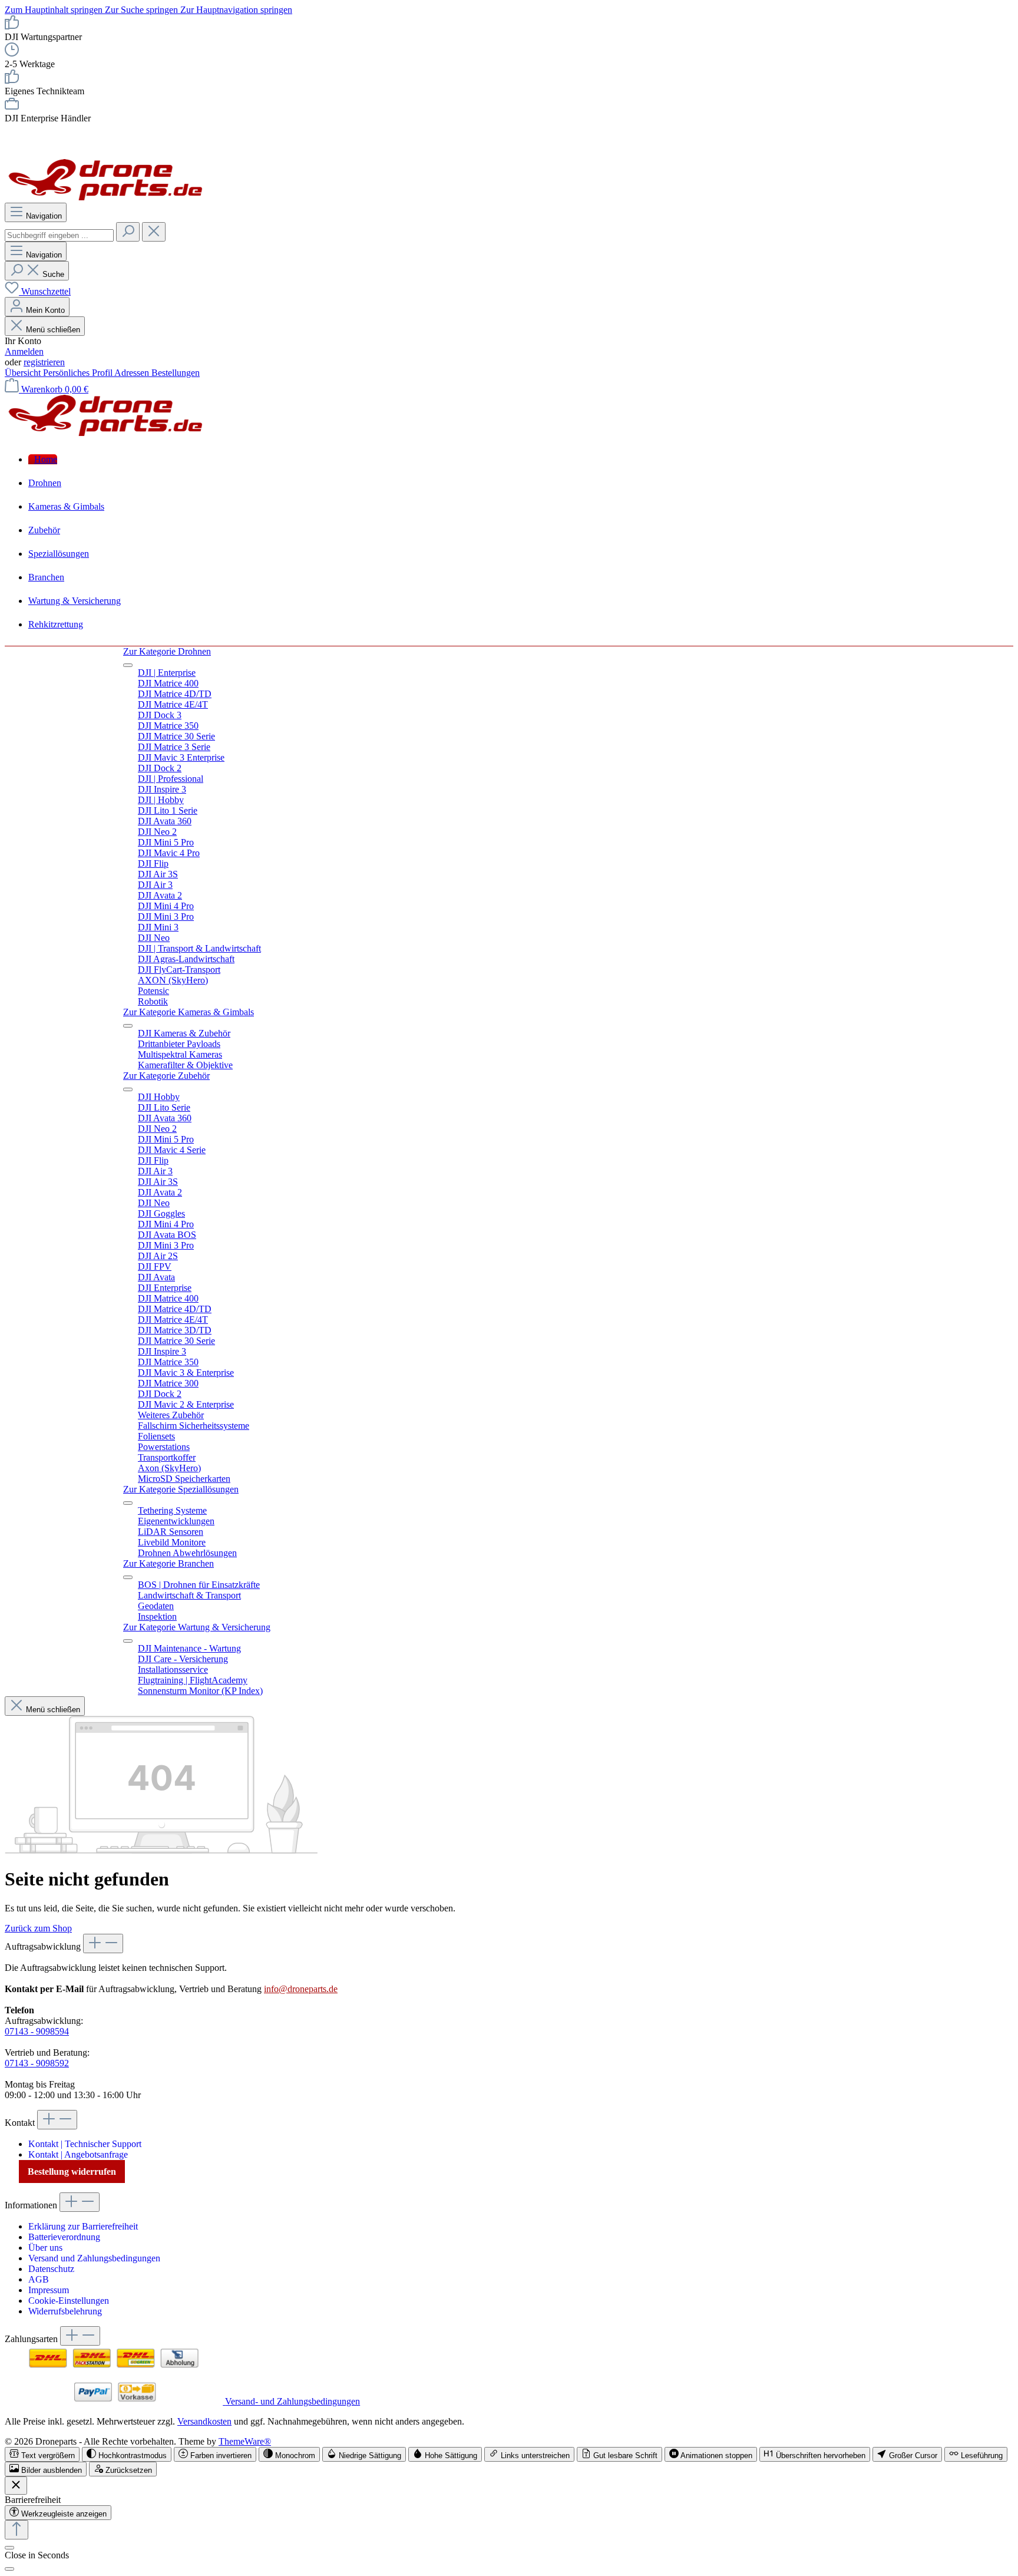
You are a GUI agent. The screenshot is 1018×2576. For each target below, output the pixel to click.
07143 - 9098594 (37, 2031)
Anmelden (24, 351)
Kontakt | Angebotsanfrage (78, 2154)
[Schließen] (9, 2548)
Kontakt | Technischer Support (85, 2144)
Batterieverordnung (64, 2237)
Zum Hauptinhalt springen (55, 10)
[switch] (42, 2454)
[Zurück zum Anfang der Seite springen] (16, 2530)
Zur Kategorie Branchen (168, 1563)
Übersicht (24, 373)
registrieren (44, 362)
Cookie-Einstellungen (69, 2301)
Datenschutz (51, 2269)
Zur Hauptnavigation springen (236, 10)
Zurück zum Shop (38, 1928)
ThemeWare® (245, 2441)
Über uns (45, 2248)
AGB (39, 2279)
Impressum (49, 2290)
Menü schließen (53, 330)
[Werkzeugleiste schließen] (16, 2486)
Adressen (133, 373)
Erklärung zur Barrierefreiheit (83, 2226)
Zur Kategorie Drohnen (167, 651)
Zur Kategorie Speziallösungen (181, 1489)
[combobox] (59, 235)
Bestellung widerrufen (72, 2172)
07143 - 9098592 (37, 2063)
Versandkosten (204, 2421)
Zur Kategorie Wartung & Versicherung (197, 1627)
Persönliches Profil (79, 373)
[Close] (9, 2569)
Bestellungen (176, 373)
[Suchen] (128, 232)
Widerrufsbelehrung (65, 2311)
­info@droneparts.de (301, 1989)
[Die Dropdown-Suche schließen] (154, 232)
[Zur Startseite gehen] (106, 197)
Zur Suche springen (143, 10)
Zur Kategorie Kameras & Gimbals (189, 1012)
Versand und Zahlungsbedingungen (94, 2258)
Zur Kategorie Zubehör (166, 1076)
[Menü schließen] (128, 665)
